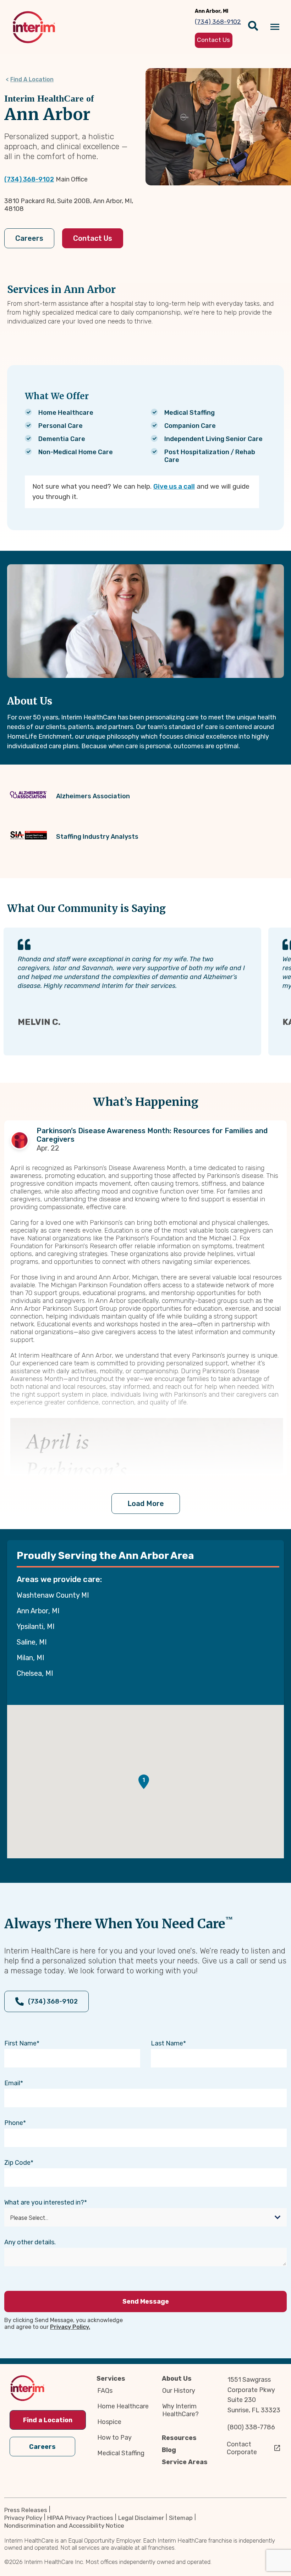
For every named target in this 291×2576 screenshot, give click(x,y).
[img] (34, 27)
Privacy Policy (23, 2518)
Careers (29, 238)
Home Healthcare (123, 2406)
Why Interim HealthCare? (180, 2410)
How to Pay (114, 2438)
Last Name (167, 2043)
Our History (179, 2391)
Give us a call (174, 486)
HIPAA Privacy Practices (80, 2518)
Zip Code (17, 2163)
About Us (177, 2379)
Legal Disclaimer (141, 2518)
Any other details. (30, 2242)
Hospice (109, 2422)
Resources (179, 2438)
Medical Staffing (121, 2453)
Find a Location (48, 2420)
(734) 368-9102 (29, 179)
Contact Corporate (242, 2448)
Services (111, 2379)
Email (12, 2083)
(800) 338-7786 (251, 2427)
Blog (169, 2450)
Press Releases (26, 2510)
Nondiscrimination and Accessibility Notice (64, 2526)
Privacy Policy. (70, 2327)
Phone (14, 2123)
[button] (144, 1782)
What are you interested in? (44, 2202)
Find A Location (32, 79)
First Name (20, 2043)
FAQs (105, 2391)
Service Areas (185, 2462)
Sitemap (181, 2518)
